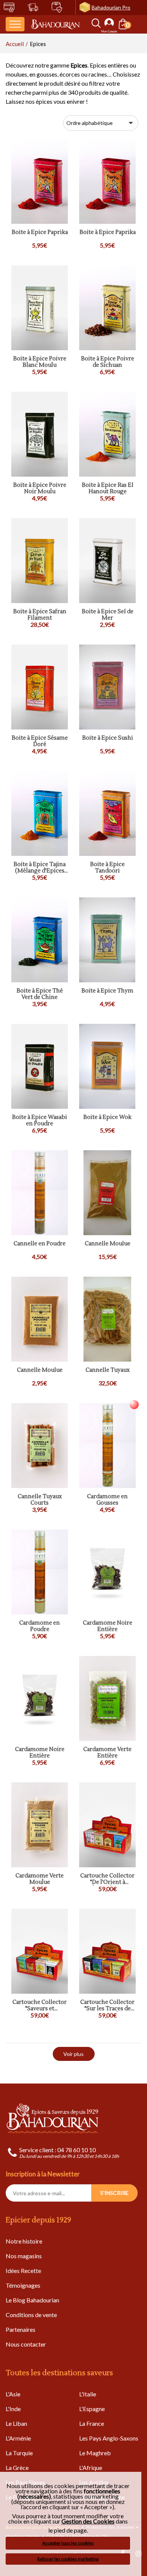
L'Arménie (18, 2438)
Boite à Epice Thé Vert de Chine (40, 994)
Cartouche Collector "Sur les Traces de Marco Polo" (107, 2006)
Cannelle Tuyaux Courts (40, 1500)
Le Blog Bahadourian (32, 2300)
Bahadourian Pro (111, 7)
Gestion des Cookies (88, 2521)
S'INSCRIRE (114, 2193)
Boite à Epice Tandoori (107, 868)
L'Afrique (91, 2468)
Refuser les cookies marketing (68, 2559)
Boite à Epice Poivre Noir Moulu (40, 489)
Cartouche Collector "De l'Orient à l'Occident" (107, 1879)
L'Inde (13, 2409)
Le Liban (16, 2423)
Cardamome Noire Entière (108, 1626)
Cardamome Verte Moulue (40, 1879)
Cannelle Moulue (108, 1244)
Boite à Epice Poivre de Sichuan (108, 362)
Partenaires (21, 2329)
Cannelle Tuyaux (108, 1370)
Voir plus (73, 2054)
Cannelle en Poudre (40, 1244)
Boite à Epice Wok (107, 1118)
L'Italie (88, 2394)
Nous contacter (26, 2344)
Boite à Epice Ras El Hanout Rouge (108, 489)
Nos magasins (24, 2256)
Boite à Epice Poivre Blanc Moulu (40, 362)
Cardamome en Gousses (107, 1500)
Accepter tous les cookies (68, 2543)
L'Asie (13, 2394)
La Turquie (19, 2453)
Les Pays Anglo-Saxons (109, 2438)
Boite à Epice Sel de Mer (108, 615)
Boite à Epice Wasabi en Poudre (40, 1121)
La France (92, 2423)
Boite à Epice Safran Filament (40, 615)
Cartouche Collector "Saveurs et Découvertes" (40, 2006)
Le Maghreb (95, 2453)
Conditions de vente (31, 2315)
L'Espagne (92, 2409)
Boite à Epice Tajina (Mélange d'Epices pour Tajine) (40, 868)
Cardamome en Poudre (40, 1626)
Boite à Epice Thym (107, 991)
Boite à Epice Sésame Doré (40, 741)
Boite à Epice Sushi (108, 738)
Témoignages (23, 2285)
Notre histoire (24, 2241)
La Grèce (17, 2468)
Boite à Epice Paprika (40, 233)
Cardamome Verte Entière (107, 1753)
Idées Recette (23, 2271)
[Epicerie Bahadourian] (55, 24)
